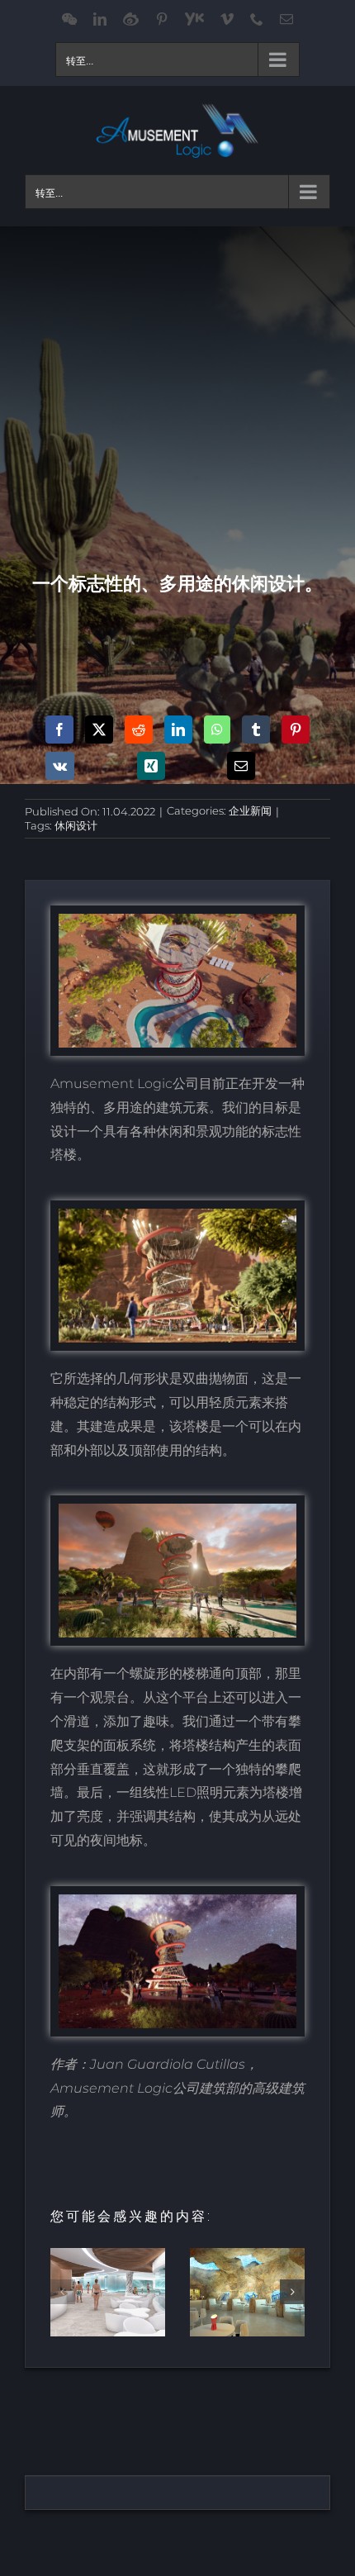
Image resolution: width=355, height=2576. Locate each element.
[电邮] (241, 766)
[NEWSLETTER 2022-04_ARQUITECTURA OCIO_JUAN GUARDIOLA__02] (177, 1510)
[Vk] (60, 766)
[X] (99, 730)
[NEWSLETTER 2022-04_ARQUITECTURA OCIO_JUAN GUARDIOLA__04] (177, 1901)
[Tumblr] (256, 730)
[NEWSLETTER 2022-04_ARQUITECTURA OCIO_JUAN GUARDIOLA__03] (177, 1215)
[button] (63, 2292)
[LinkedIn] (178, 730)
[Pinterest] (296, 730)
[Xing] (151, 766)
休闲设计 (76, 825)
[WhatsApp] (217, 730)
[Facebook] (59, 730)
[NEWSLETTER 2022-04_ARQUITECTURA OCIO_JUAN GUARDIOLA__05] (177, 920)
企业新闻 (250, 810)
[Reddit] (139, 730)
